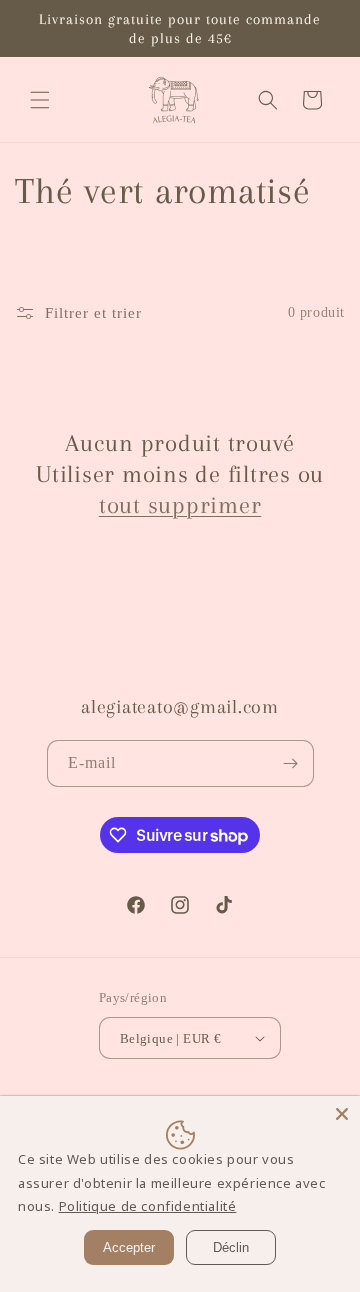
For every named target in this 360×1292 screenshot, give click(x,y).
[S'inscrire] (291, 763)
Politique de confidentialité (148, 1206)
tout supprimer (180, 505)
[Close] (342, 1114)
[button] (40, 100)
